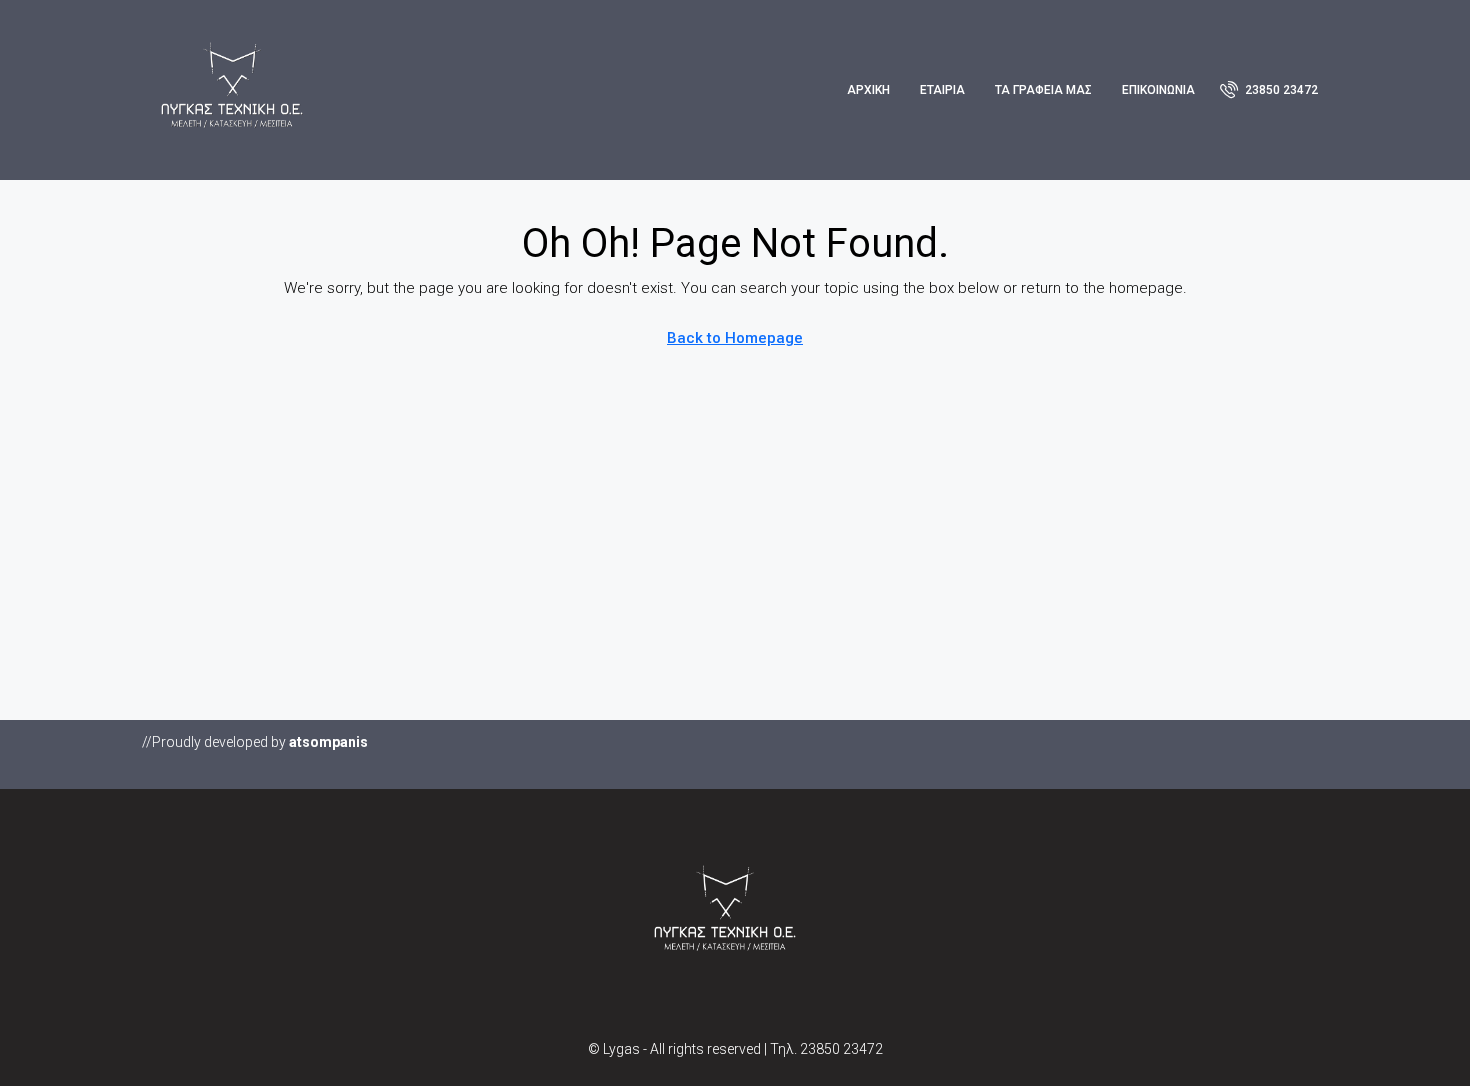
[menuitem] (1269, 90)
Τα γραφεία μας (1043, 90)
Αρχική (868, 90)
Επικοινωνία (1158, 90)
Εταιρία (942, 90)
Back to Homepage (735, 338)
